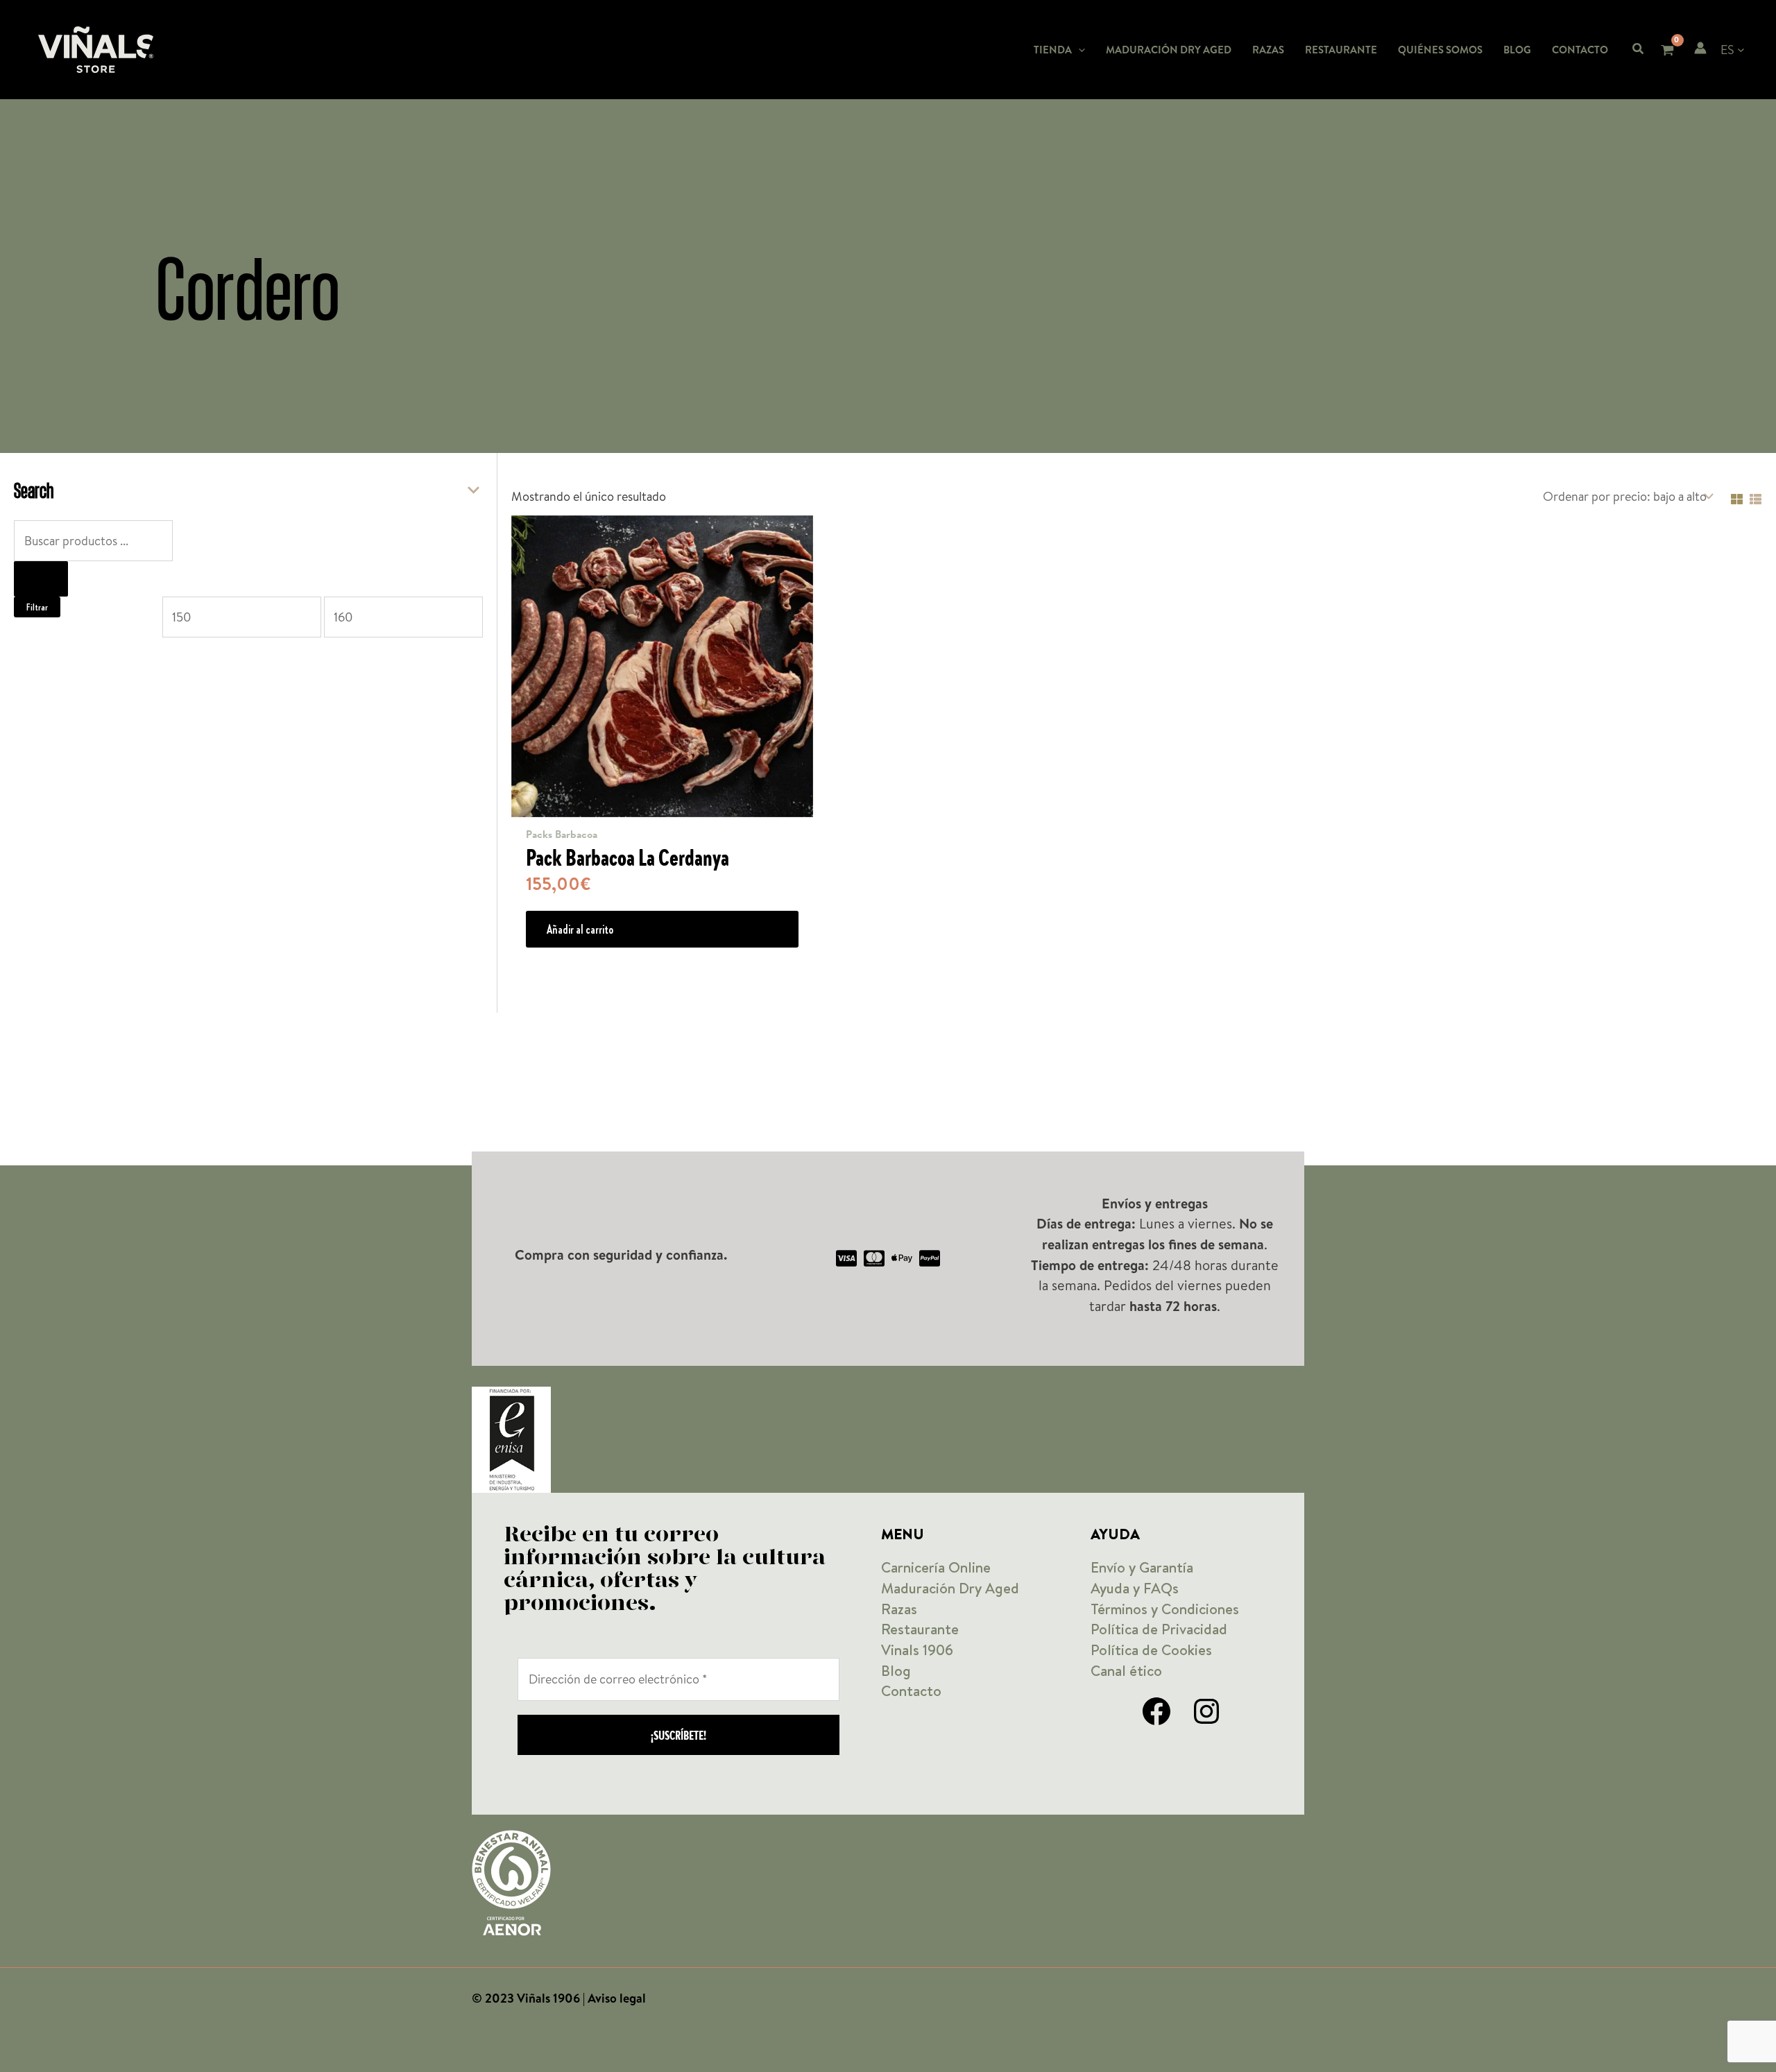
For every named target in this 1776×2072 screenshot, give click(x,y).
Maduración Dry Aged (950, 1588)
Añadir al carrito (580, 929)
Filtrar (37, 607)
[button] (1078, 50)
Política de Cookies (1151, 1650)
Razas (899, 1609)
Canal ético (1126, 1671)
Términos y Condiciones (1165, 1609)
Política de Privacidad (1159, 1629)
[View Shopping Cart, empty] (1667, 52)
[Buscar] (41, 579)
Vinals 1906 (917, 1650)
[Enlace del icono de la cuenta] (1700, 48)
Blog (896, 1671)
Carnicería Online (936, 1567)
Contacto (911, 1691)
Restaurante (920, 1629)
